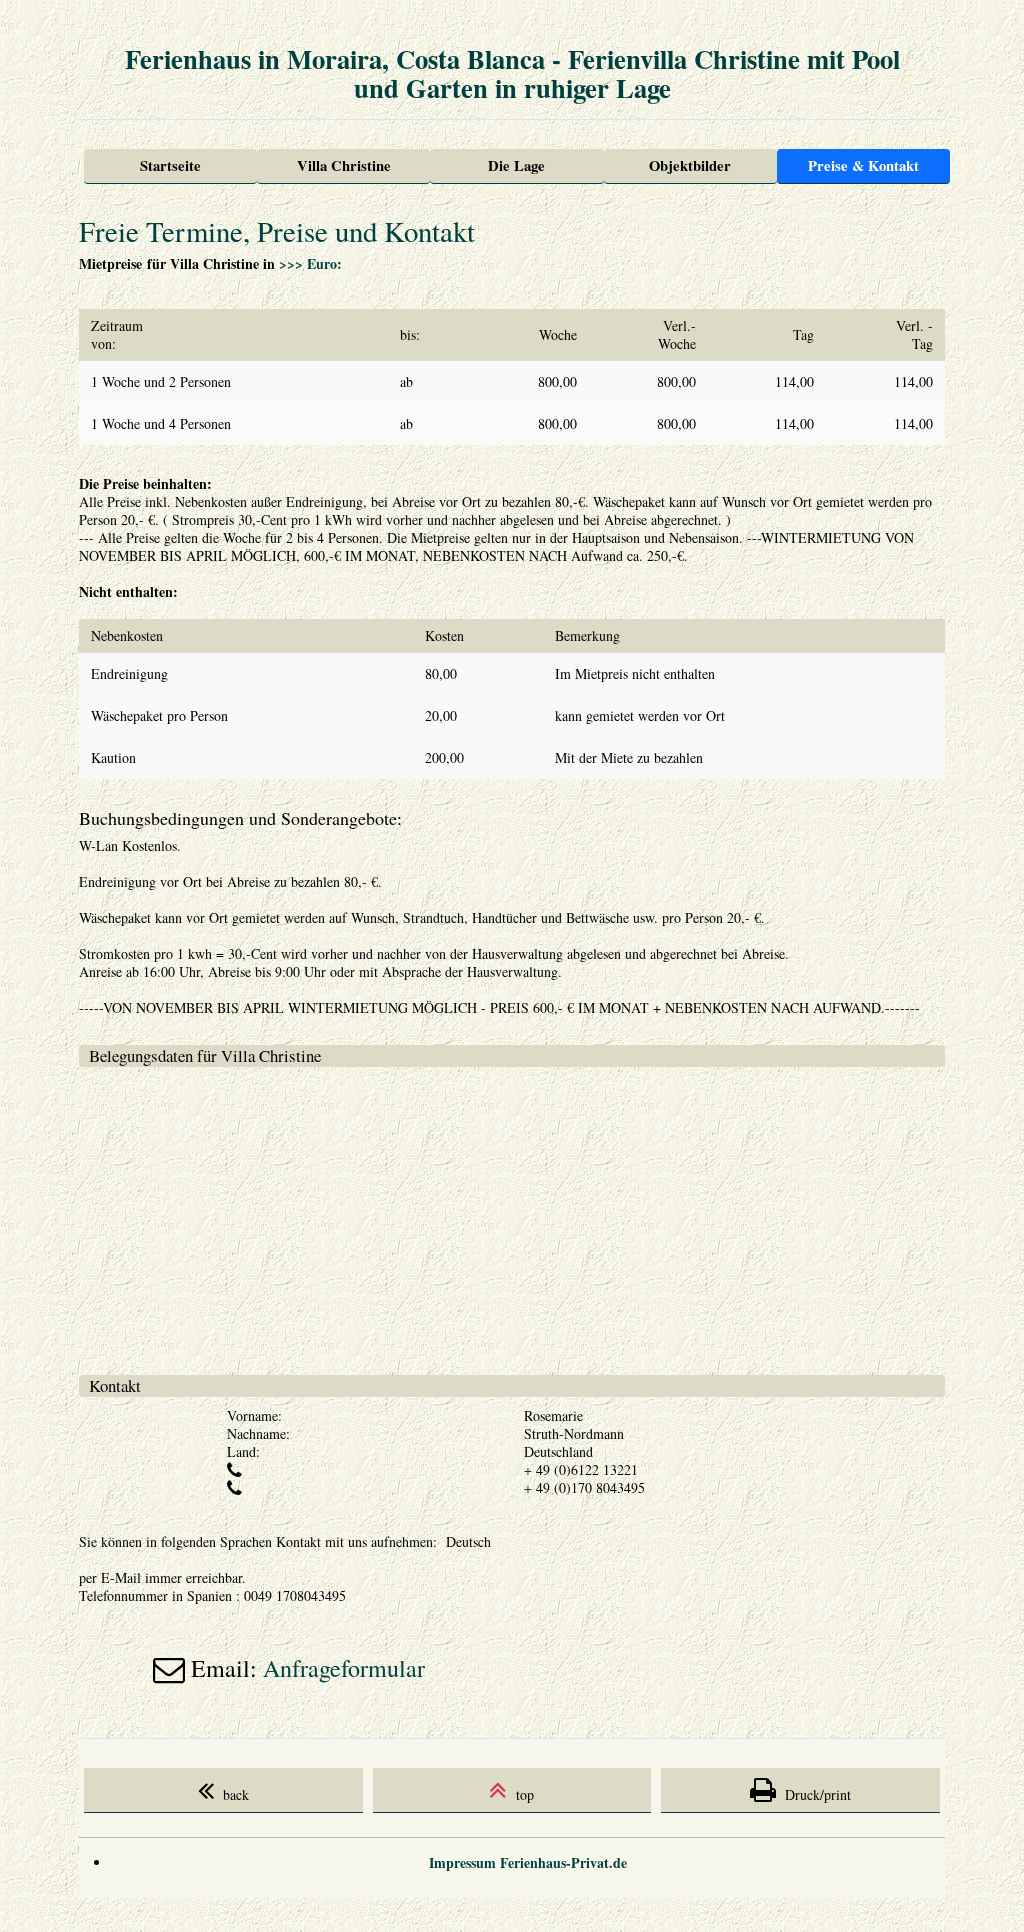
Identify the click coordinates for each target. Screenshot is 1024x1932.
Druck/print (813, 1794)
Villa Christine (344, 165)
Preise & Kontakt (863, 165)
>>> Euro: (310, 263)
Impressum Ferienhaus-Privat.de (528, 1862)
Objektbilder (690, 165)
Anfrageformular (344, 1668)
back (231, 1794)
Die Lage (516, 165)
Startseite (170, 165)
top (520, 1794)
